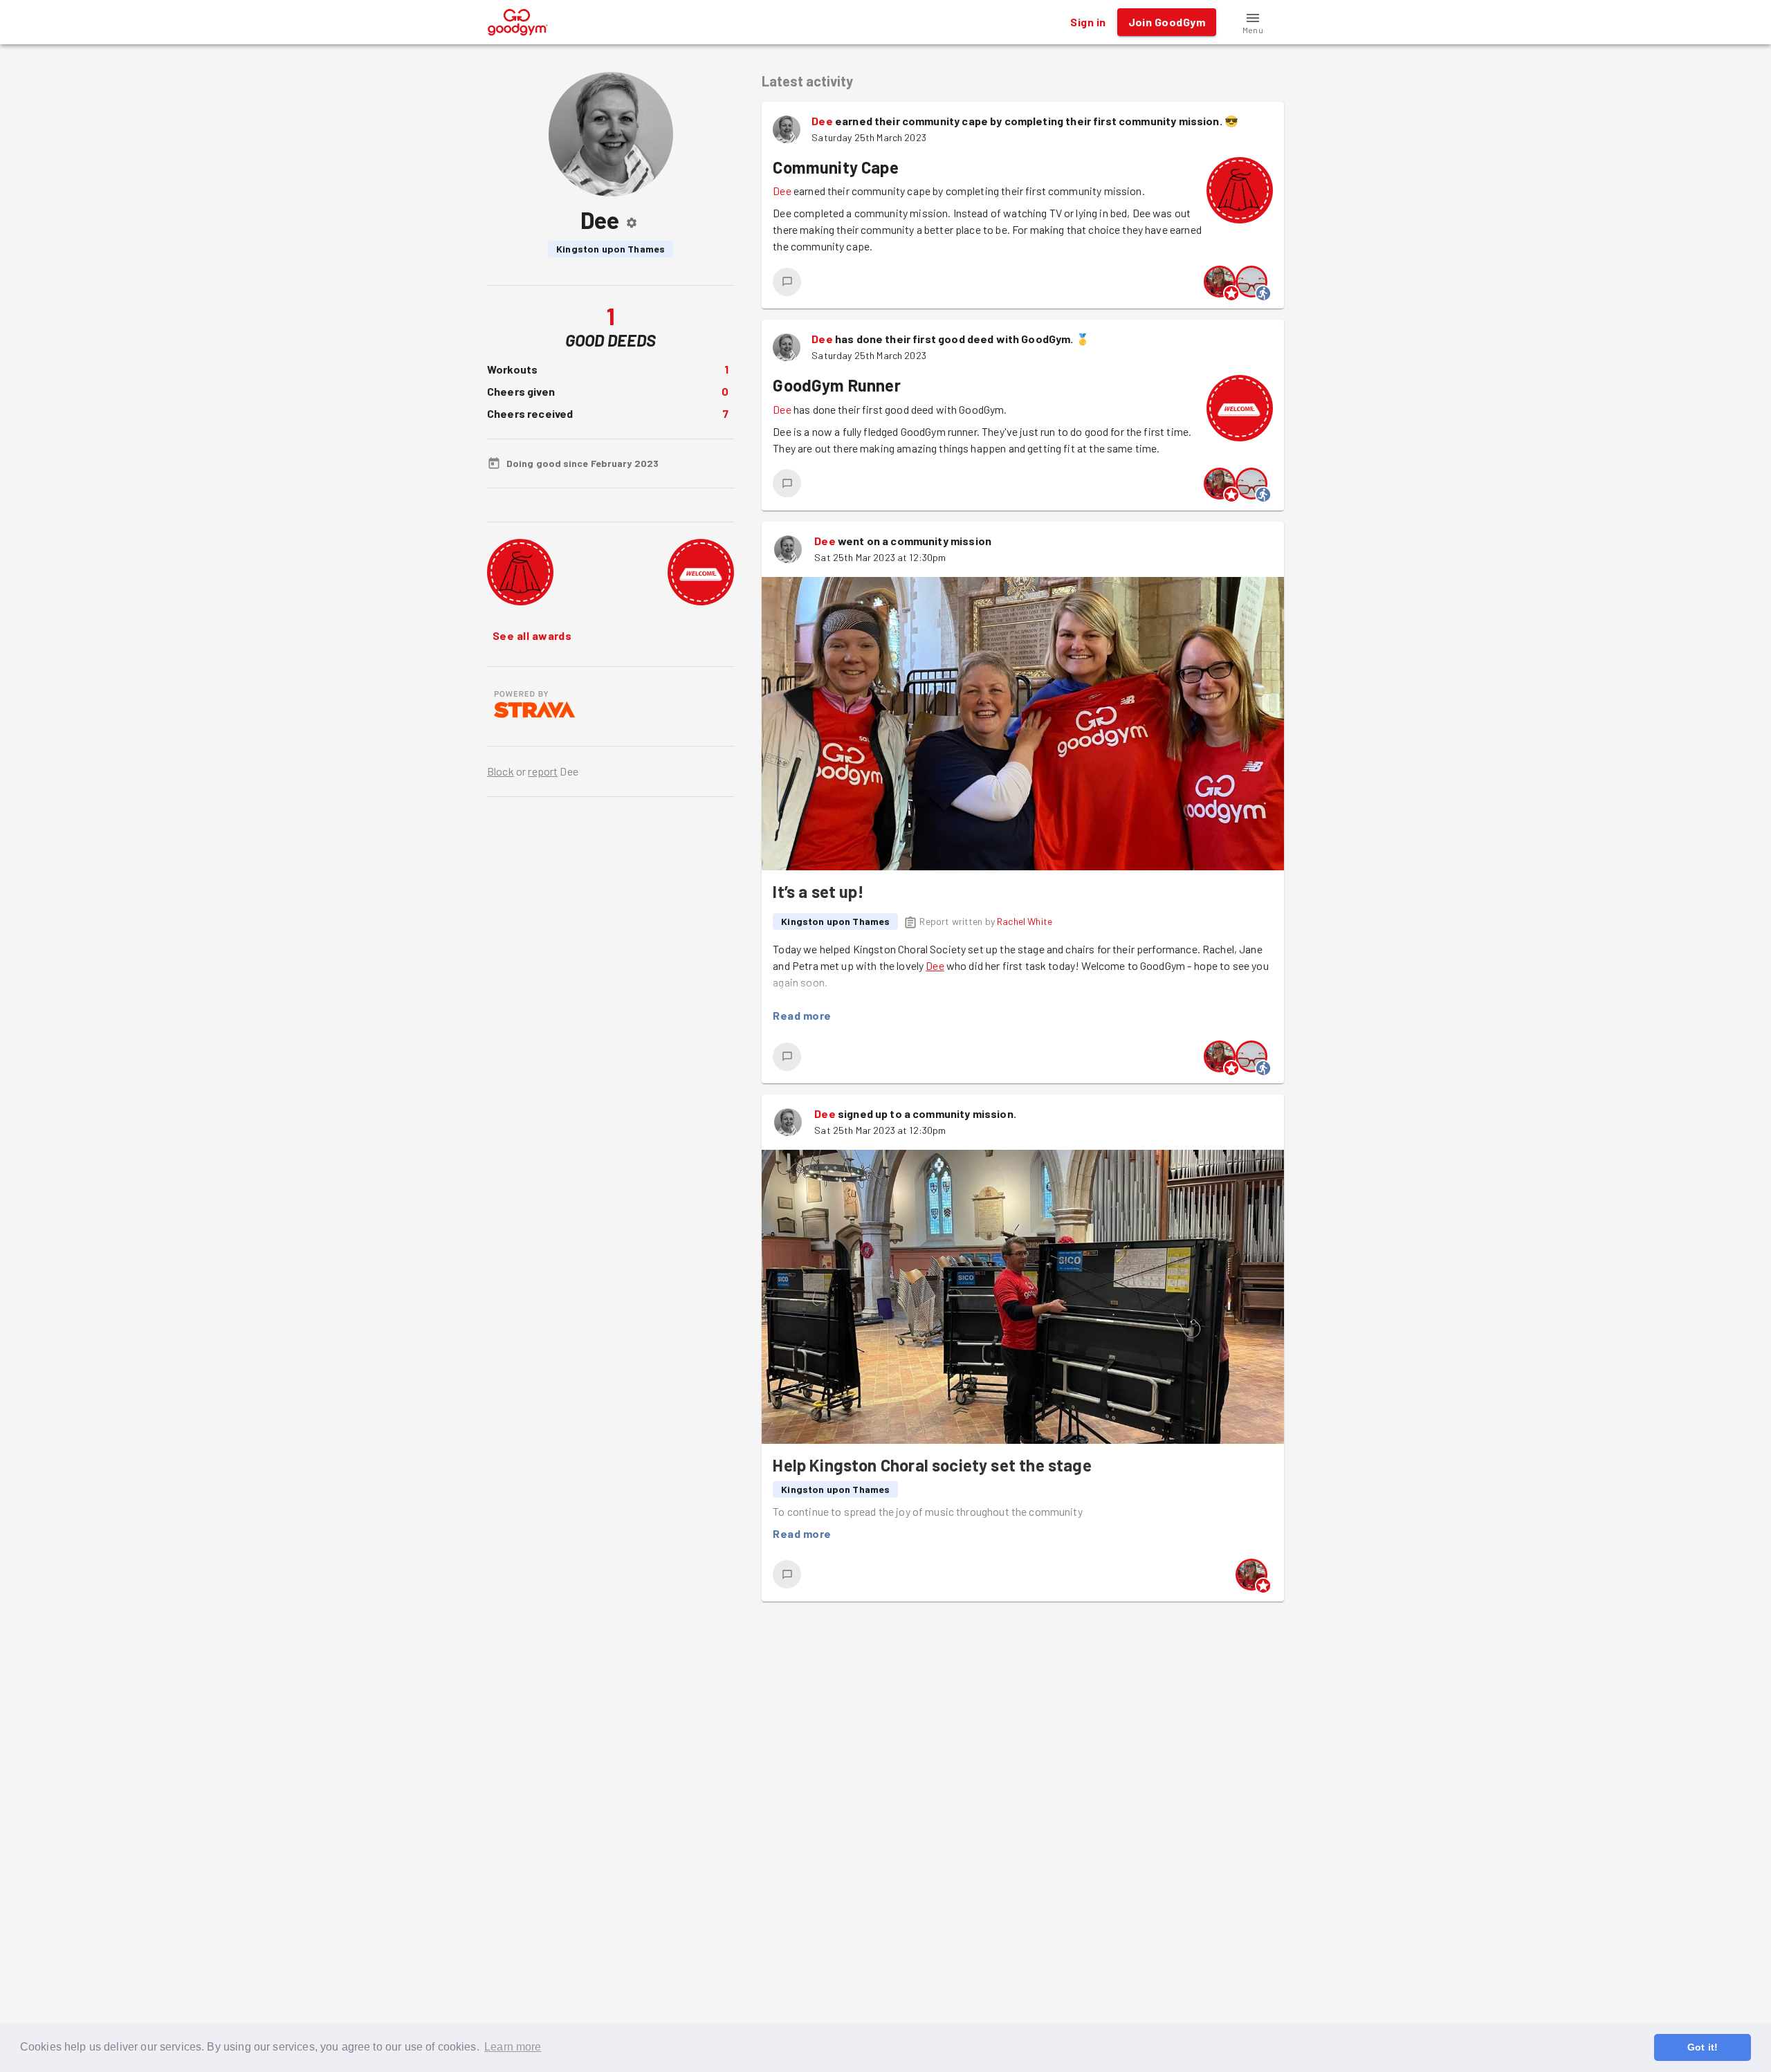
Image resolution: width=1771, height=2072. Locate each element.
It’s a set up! (818, 891)
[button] (1253, 22)
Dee (822, 121)
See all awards (532, 635)
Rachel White (1025, 921)
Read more (802, 1015)
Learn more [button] (513, 2047)
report (543, 771)
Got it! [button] (1703, 2047)
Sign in (1088, 22)
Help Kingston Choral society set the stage (932, 1465)
